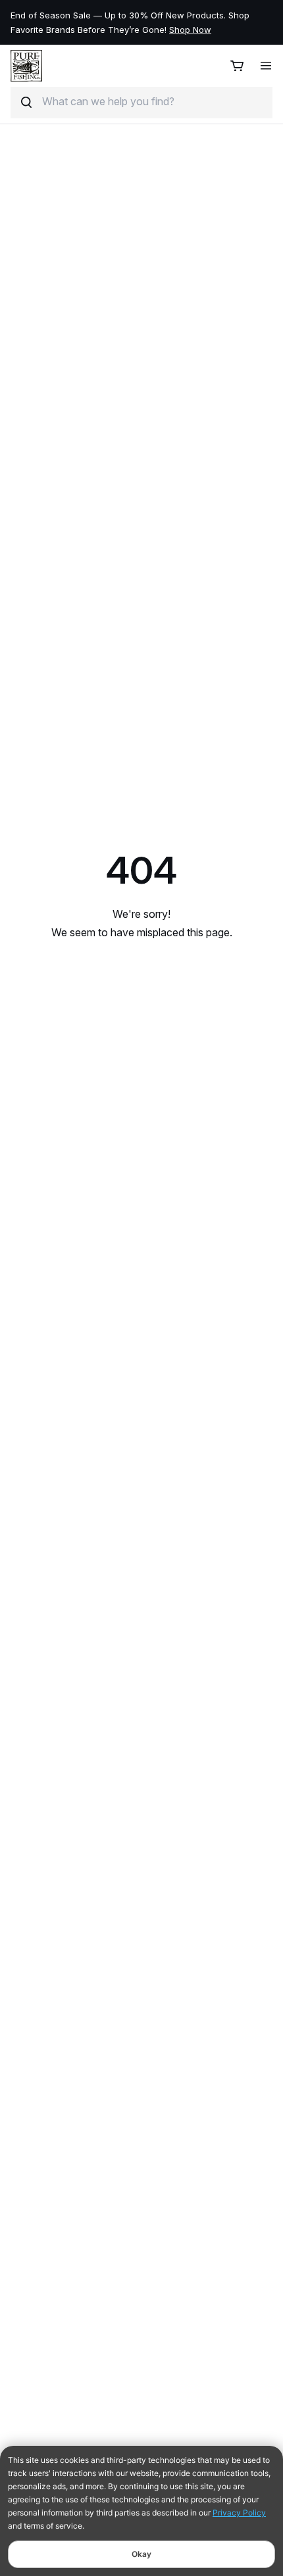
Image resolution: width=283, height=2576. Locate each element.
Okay (141, 2554)
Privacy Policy (239, 2513)
